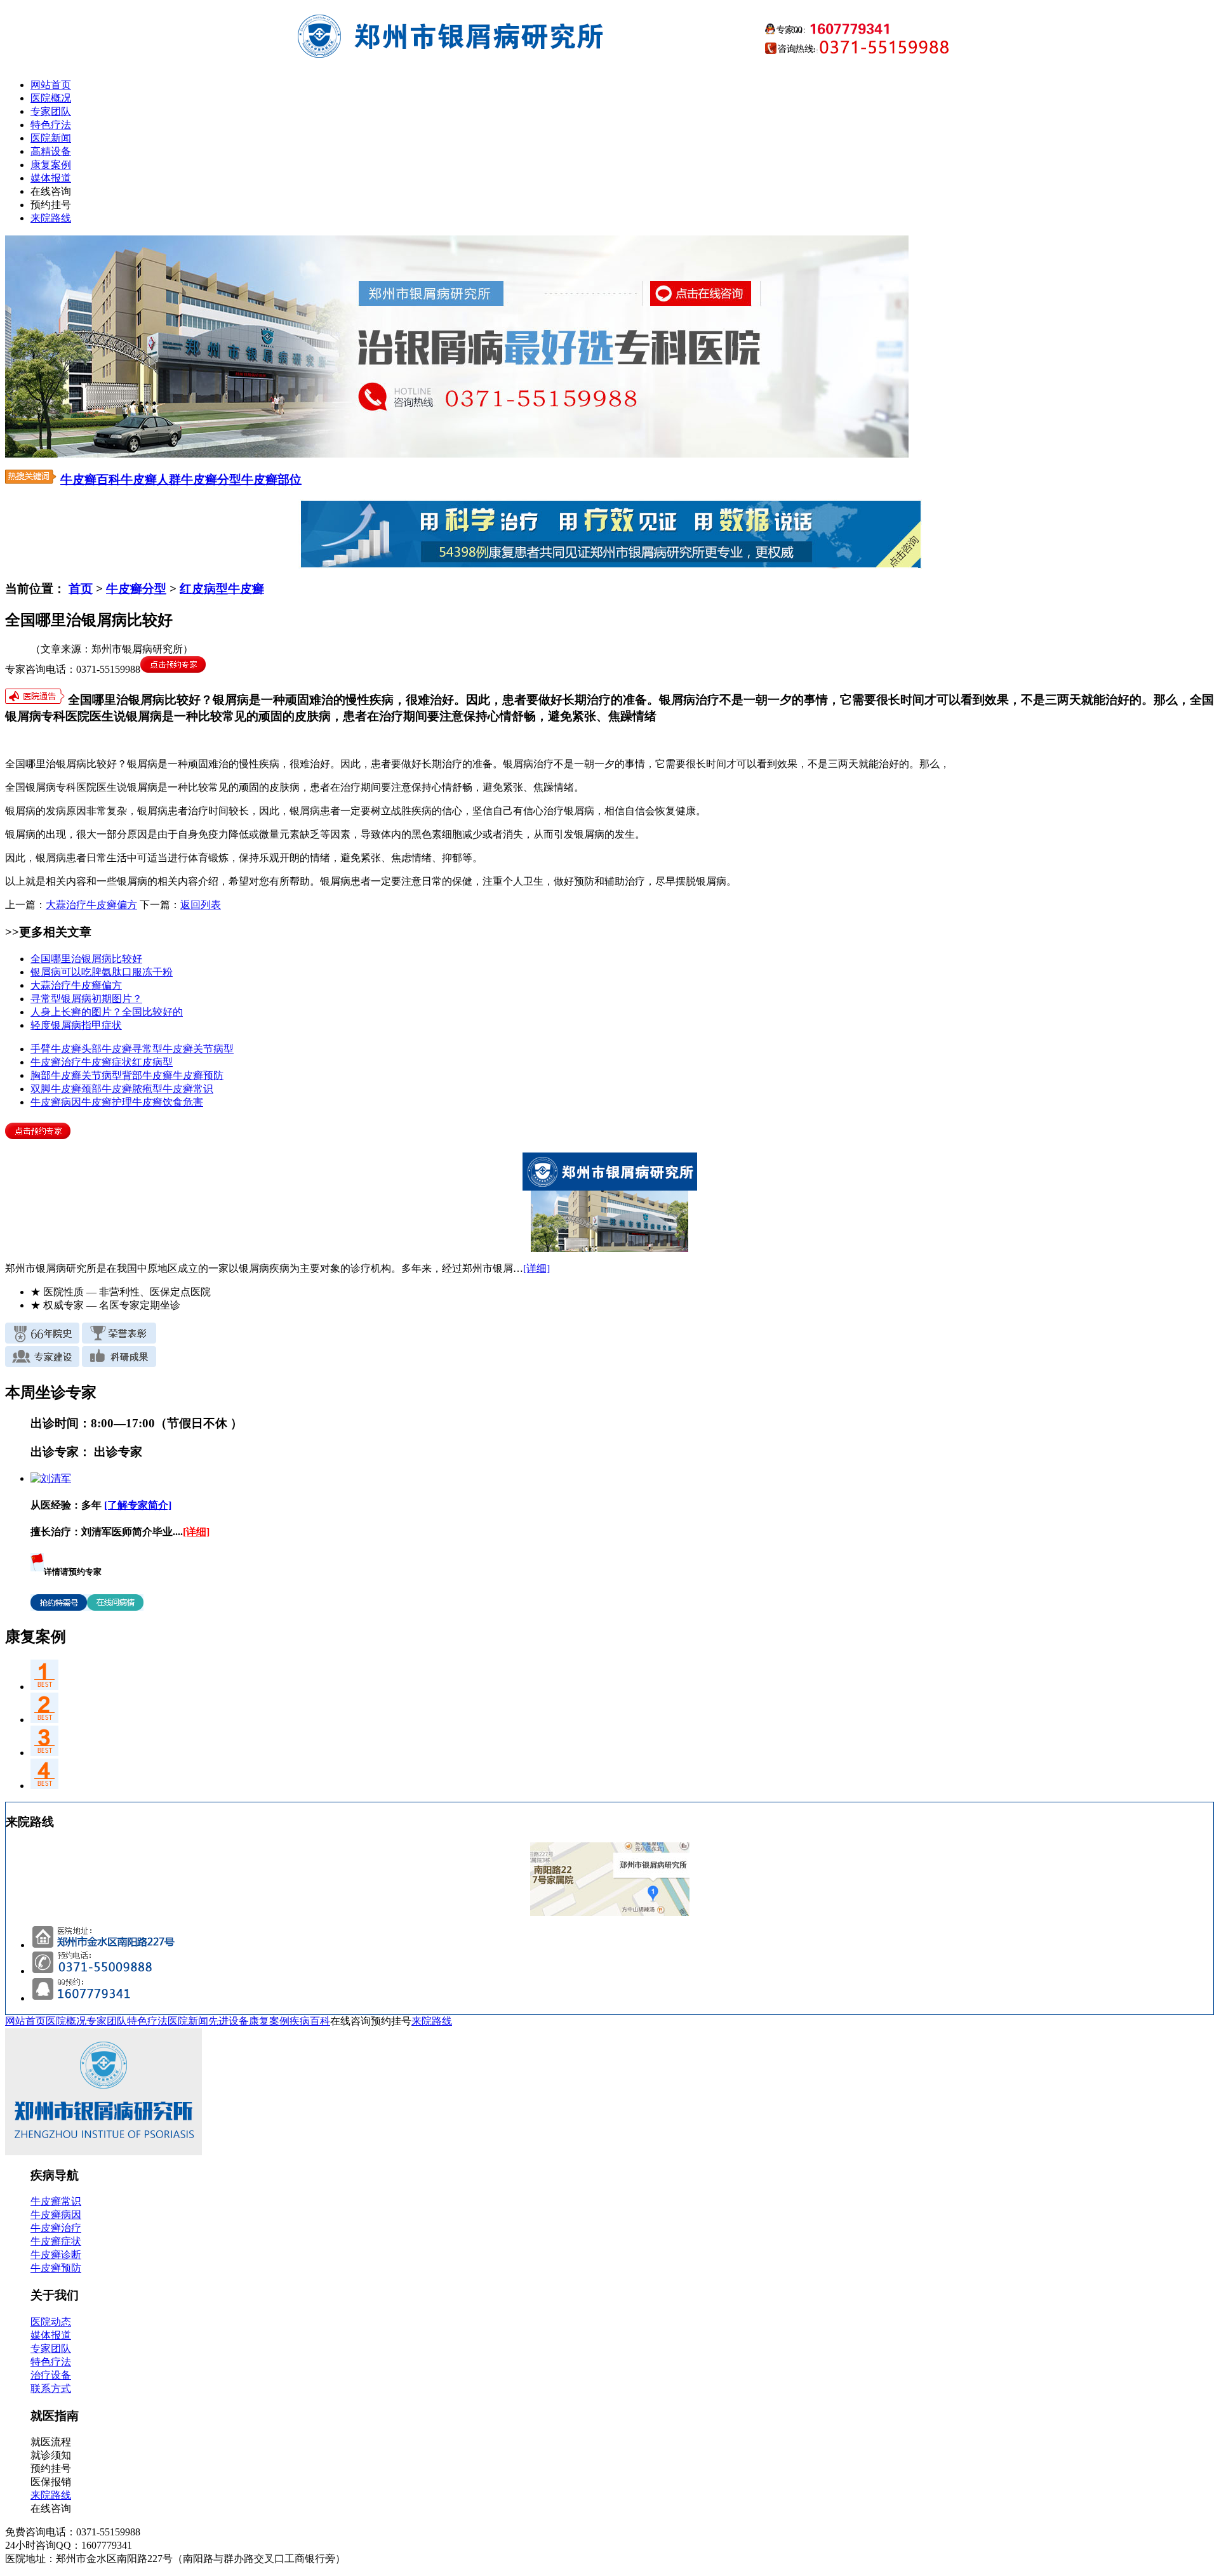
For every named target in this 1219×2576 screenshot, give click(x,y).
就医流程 (51, 2442)
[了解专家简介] (138, 1505)
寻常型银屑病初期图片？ (86, 999)
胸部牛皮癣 (56, 1075)
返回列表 (201, 905)
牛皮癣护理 (107, 1102)
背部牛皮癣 (147, 1075)
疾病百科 (310, 2021)
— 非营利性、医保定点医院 (121, 1292)
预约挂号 (51, 205)
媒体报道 (51, 178)
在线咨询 (51, 191)
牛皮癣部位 (271, 479)
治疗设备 (51, 2375)
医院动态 (51, 2322)
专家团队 (51, 111)
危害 (193, 1102)
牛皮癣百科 (90, 479)
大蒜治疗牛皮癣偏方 (91, 905)
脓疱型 (147, 1089)
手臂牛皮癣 (56, 1049)
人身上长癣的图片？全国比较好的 (107, 1012)
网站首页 (51, 85)
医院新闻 (51, 138)
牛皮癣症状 (107, 1062)
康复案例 (51, 165)
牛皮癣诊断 (56, 2255)
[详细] (536, 1268)
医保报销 (51, 2482)
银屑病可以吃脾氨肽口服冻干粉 (102, 972)
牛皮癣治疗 (56, 1062)
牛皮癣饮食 (157, 1102)
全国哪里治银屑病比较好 (86, 959)
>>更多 (24, 932)
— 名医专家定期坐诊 (105, 1305)
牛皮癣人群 (151, 479)
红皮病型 (152, 1062)
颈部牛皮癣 (107, 1089)
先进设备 (229, 2021)
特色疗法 (51, 125)
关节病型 (213, 1049)
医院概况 (51, 98)
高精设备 (51, 151)
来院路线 (51, 218)
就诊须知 (51, 2455)
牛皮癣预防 (198, 1075)
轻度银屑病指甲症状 (76, 1025)
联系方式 (51, 2388)
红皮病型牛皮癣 (222, 589)
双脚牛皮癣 (56, 1089)
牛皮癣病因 (56, 1102)
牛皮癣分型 (211, 479)
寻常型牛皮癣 (163, 1049)
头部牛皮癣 (107, 1049)
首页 (81, 589)
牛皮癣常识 (188, 1089)
